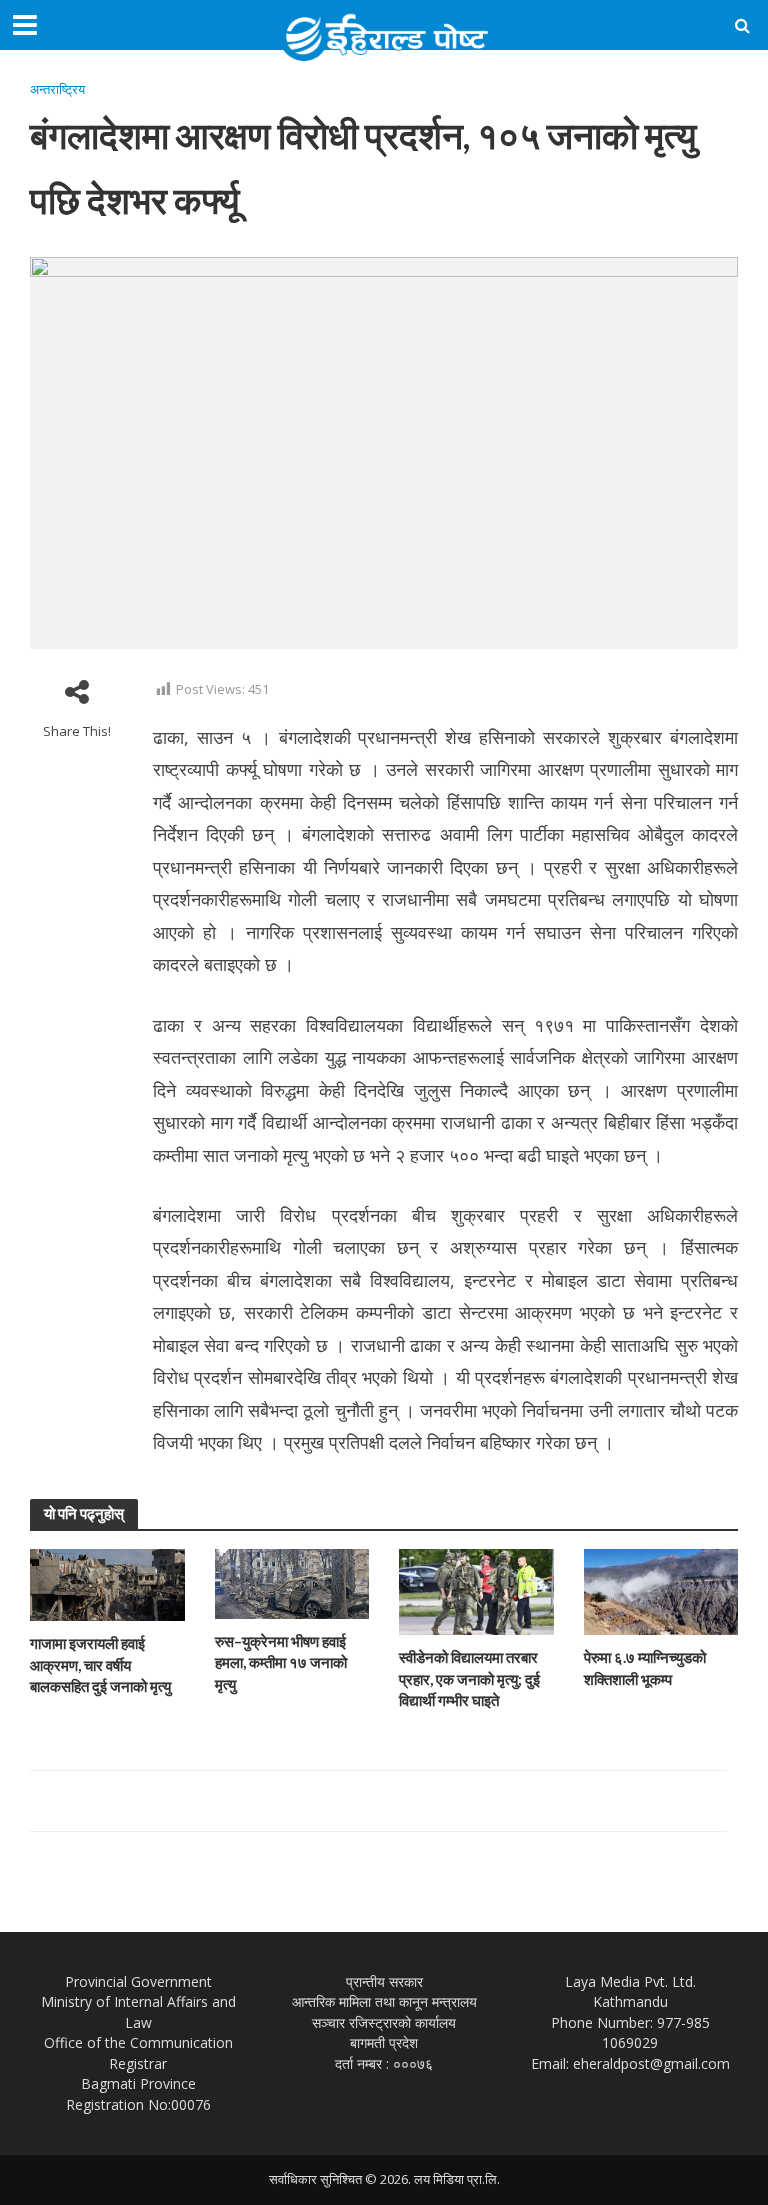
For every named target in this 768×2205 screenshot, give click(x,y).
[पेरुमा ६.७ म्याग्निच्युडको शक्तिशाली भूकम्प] (661, 1590)
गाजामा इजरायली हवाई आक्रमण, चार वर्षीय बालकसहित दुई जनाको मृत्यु (100, 1664)
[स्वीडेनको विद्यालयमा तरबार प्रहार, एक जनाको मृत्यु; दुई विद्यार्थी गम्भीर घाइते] (476, 1590)
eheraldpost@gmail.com (651, 2063)
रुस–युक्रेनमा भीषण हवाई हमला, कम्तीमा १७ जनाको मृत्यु (281, 1662)
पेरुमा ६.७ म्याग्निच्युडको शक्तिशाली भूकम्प (645, 1667)
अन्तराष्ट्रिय (57, 89)
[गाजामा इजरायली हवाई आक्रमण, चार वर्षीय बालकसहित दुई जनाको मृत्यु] (107, 1583)
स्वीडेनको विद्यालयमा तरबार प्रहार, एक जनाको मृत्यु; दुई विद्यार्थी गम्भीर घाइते (469, 1678)
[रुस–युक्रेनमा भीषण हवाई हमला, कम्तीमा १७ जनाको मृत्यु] (292, 1582)
